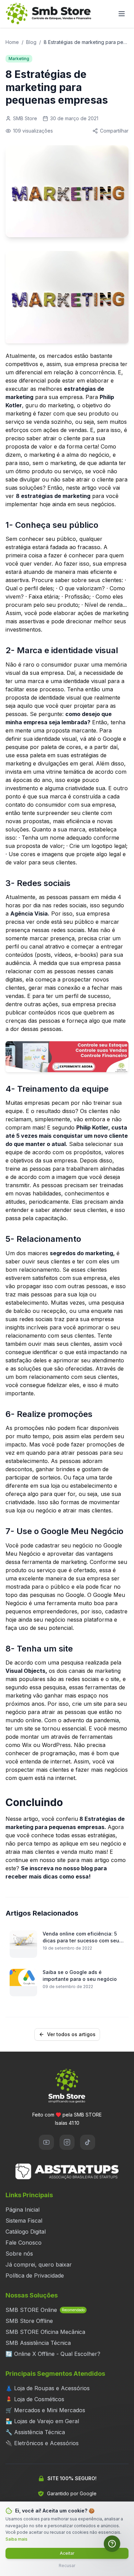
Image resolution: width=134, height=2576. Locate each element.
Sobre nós (19, 2254)
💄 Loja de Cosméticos (35, 2399)
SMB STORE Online (45, 2310)
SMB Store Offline (29, 2321)
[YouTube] (46, 2142)
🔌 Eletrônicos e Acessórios (42, 2443)
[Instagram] (67, 2142)
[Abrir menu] (122, 14)
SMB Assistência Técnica (38, 2343)
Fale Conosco (24, 2243)
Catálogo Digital (26, 2232)
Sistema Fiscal (24, 2221)
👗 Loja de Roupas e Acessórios (48, 2388)
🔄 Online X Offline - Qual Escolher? (53, 2354)
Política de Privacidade (35, 2276)
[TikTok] (88, 2142)
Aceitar (67, 2553)
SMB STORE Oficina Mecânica (45, 2332)
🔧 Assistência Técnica (35, 2432)
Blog (31, 42)
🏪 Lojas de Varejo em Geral (42, 2421)
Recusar (67, 2566)
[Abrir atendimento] (112, 2544)
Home (12, 42)
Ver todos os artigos (71, 2034)
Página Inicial (23, 2210)
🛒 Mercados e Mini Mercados (45, 2410)
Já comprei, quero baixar (39, 2265)
